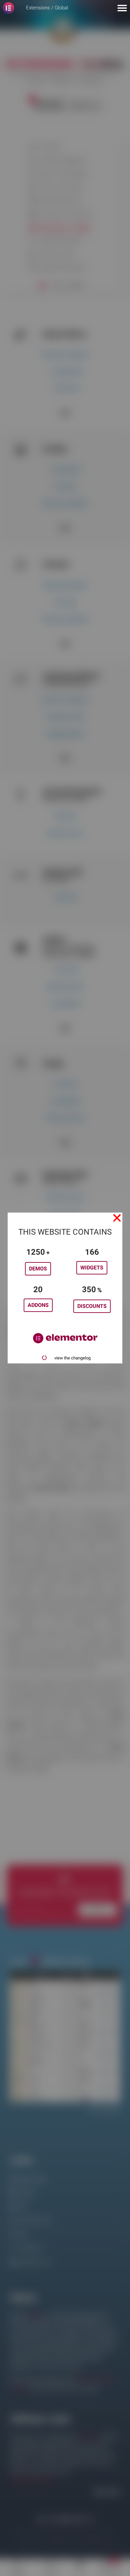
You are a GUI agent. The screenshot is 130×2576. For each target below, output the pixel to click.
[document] (65, 1288)
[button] (117, 1218)
